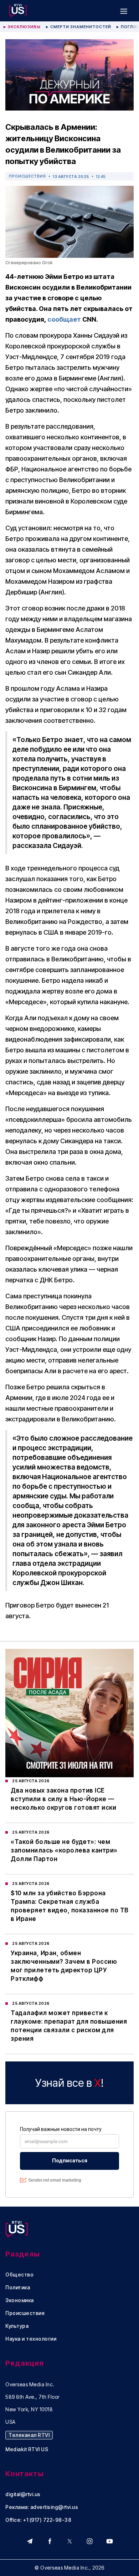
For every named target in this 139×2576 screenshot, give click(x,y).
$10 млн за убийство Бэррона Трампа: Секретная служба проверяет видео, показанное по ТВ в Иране (70, 1906)
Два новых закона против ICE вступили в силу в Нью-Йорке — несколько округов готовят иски (63, 1799)
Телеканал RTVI (29, 2435)
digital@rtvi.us (23, 2494)
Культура (17, 2326)
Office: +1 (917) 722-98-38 (38, 2520)
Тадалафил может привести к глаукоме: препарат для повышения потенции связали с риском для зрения (69, 2026)
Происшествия (27, 176)
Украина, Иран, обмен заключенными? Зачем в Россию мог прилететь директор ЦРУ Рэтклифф (64, 1966)
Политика (18, 2288)
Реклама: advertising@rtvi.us (42, 2507)
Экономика (20, 2300)
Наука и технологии (31, 2339)
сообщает (64, 319)
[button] (124, 11)
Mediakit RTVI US (27, 2449)
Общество (19, 2275)
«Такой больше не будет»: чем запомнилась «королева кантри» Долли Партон (64, 1850)
